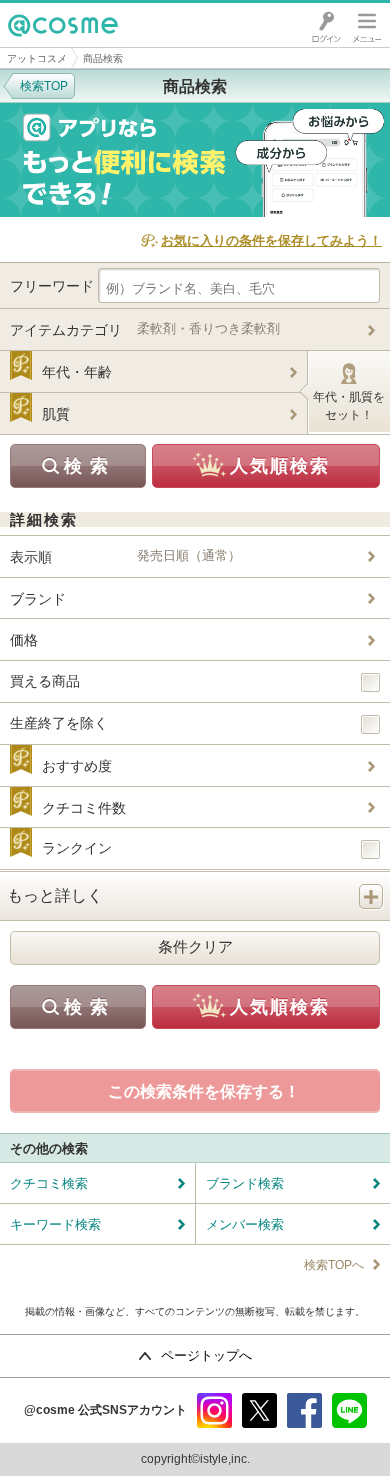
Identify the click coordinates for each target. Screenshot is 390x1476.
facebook (304, 1410)
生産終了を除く (59, 723)
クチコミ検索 (49, 1183)
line (349, 1410)
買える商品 (45, 681)
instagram (214, 1410)
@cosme (39, 46)
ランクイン (77, 848)
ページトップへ (206, 1355)
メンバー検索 (245, 1224)
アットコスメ (37, 58)
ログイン (326, 25)
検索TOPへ (334, 1265)
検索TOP (44, 86)
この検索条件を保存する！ (204, 1091)
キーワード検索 (55, 1224)
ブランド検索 (245, 1183)
